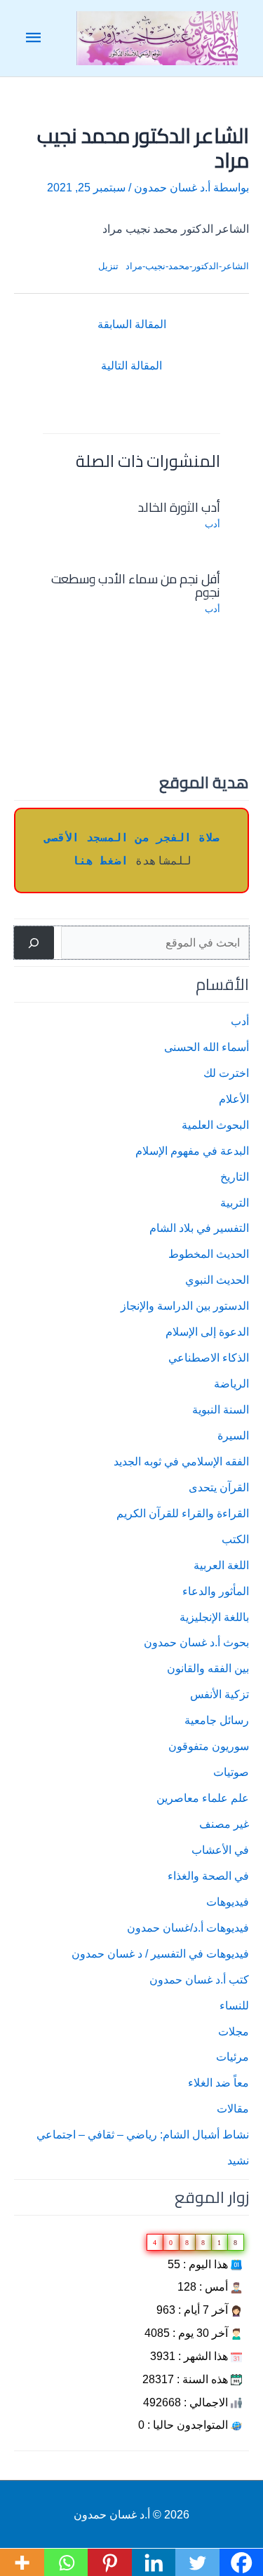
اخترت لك (226, 1073)
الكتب (235, 1539)
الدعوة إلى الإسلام (207, 1331)
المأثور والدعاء (216, 1591)
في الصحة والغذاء (208, 1876)
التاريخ (235, 1177)
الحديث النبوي (217, 1280)
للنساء (234, 2005)
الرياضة (231, 1383)
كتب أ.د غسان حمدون (199, 1979)
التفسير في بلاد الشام (199, 1228)
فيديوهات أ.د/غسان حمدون (188, 1927)
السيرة (233, 1435)
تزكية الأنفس (220, 1694)
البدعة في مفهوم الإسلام (192, 1151)
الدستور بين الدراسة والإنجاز (185, 1306)
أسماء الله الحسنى (207, 1047)
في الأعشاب (220, 1850)
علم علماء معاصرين (203, 1798)
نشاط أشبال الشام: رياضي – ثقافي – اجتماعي (143, 2134)
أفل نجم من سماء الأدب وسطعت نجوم (136, 585)
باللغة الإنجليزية (214, 1617)
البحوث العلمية (215, 1125)
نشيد (238, 2160)
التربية (235, 1202)
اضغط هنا (100, 861)
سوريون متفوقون (209, 1746)
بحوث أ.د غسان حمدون (196, 1642)
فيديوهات (228, 1902)
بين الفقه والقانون (208, 1668)
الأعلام (234, 1099)
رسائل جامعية (217, 1720)
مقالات (233, 2108)
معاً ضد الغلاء (218, 2082)
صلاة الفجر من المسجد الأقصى (132, 838)
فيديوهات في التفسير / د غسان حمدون (160, 1953)
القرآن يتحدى (219, 1487)
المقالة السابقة (132, 324)
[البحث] (34, 943)
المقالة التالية (131, 365)
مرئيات (232, 2056)
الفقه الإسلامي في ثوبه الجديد (181, 1461)
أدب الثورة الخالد (179, 507)
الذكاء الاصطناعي (209, 1357)
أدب (240, 1021)
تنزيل (108, 266)
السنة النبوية (221, 1409)
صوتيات (231, 1772)
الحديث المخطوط (209, 1254)
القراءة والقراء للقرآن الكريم (183, 1513)
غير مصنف (224, 1824)
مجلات (234, 2031)
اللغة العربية (221, 1565)
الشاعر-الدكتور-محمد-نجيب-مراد (187, 266)
